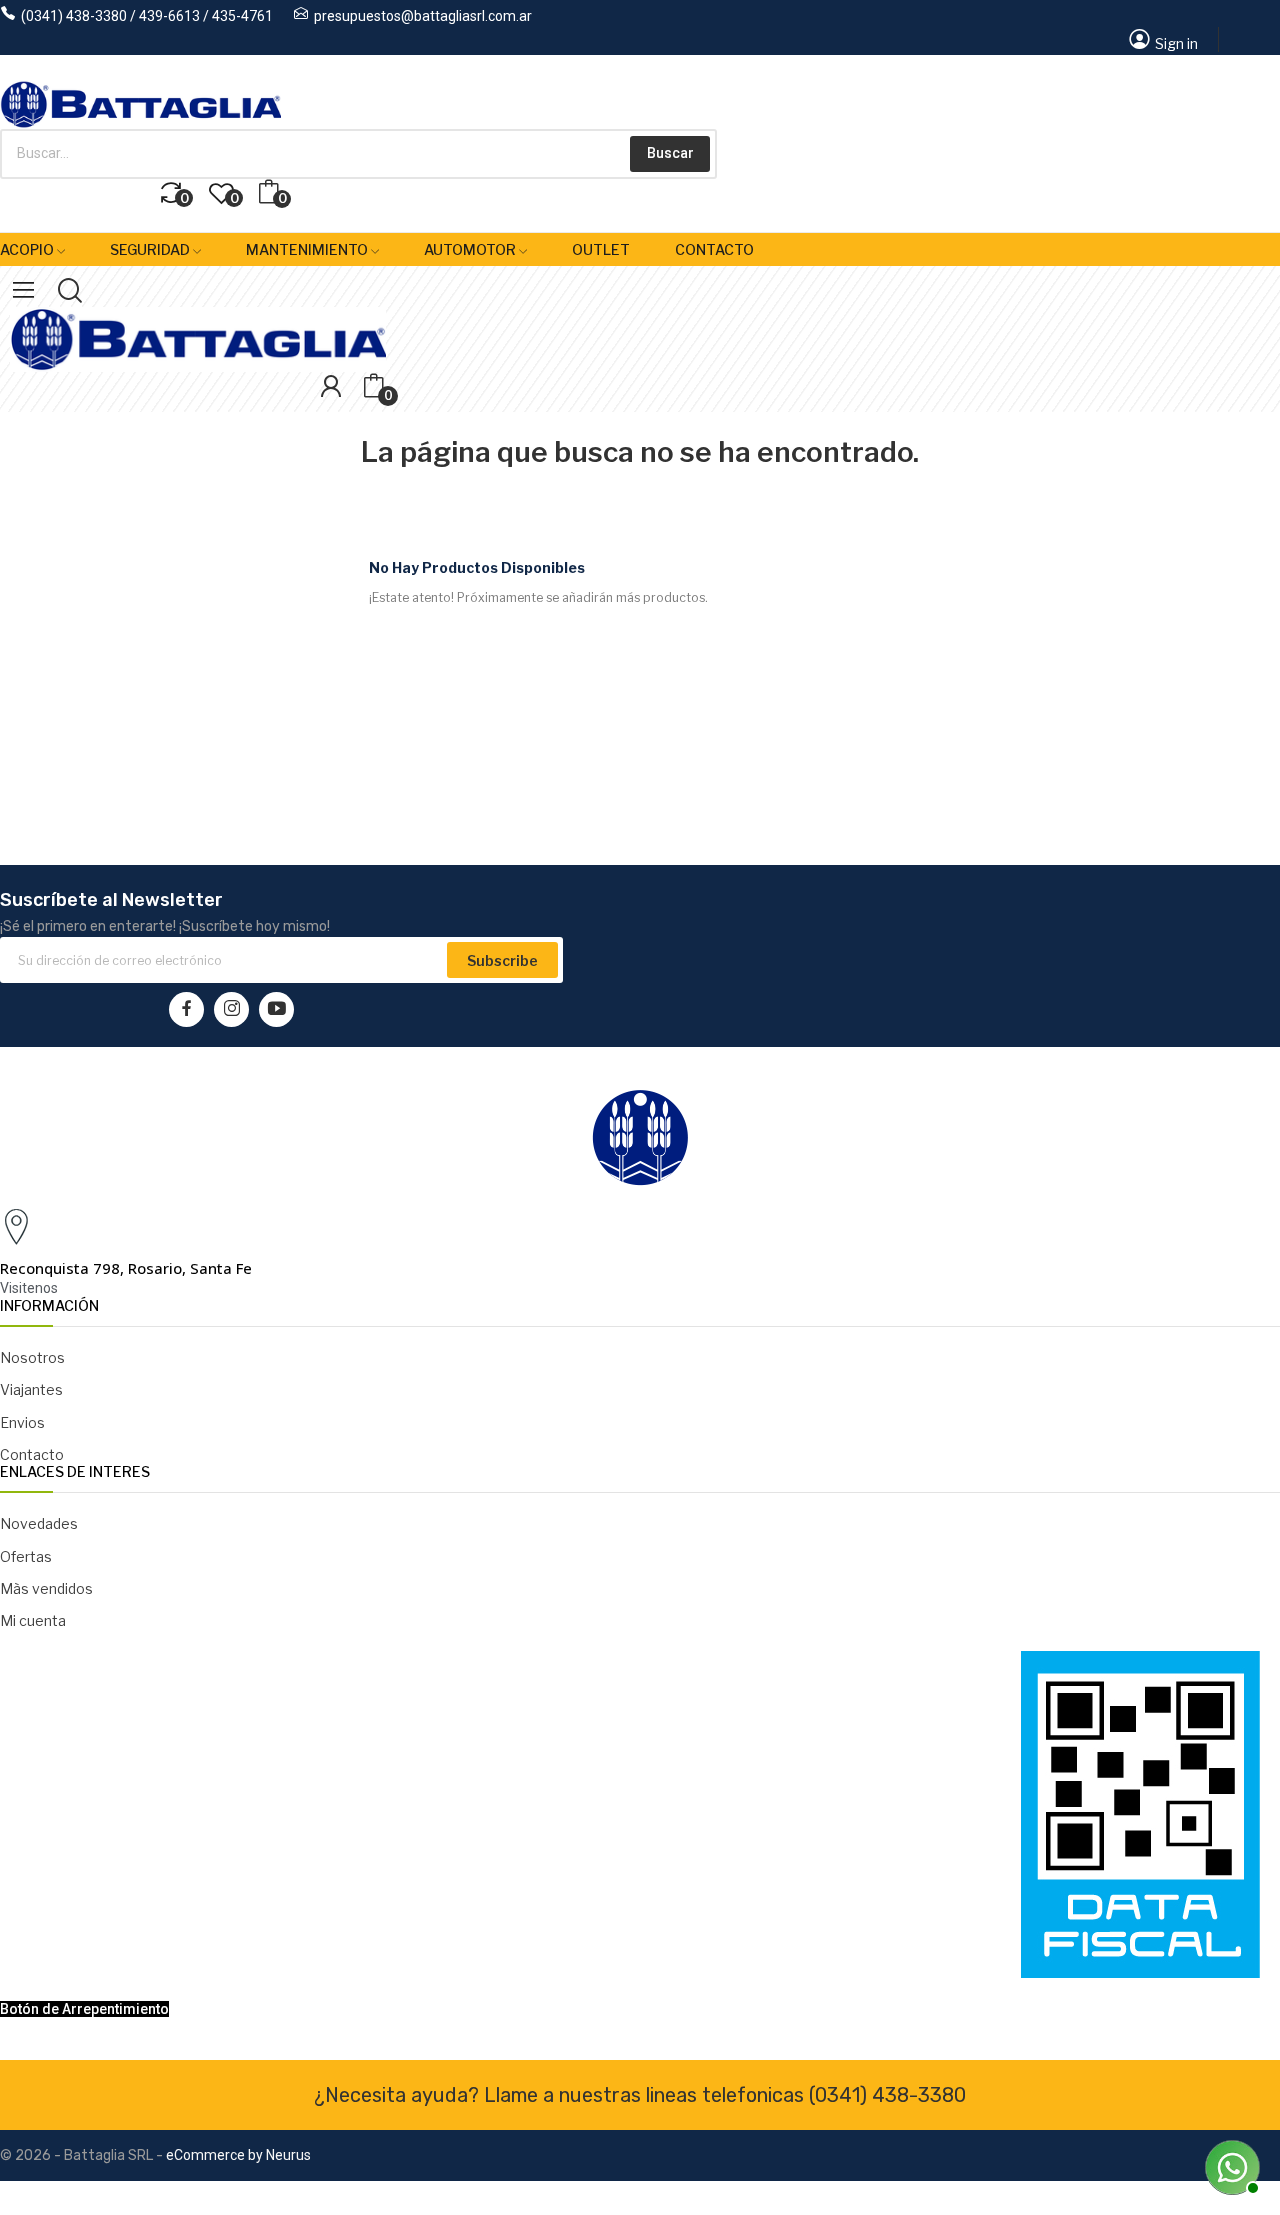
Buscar (670, 153)
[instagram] (231, 1009)
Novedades (39, 1523)
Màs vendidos (46, 1588)
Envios (22, 1422)
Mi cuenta (33, 1620)
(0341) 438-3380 (887, 2095)
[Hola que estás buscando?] (1230, 2165)
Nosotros (32, 1357)
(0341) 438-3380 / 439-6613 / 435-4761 (147, 16)
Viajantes (31, 1389)
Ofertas (26, 1556)
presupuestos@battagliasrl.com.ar (423, 16)
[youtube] (276, 1009)
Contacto (32, 1454)
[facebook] (186, 1009)
